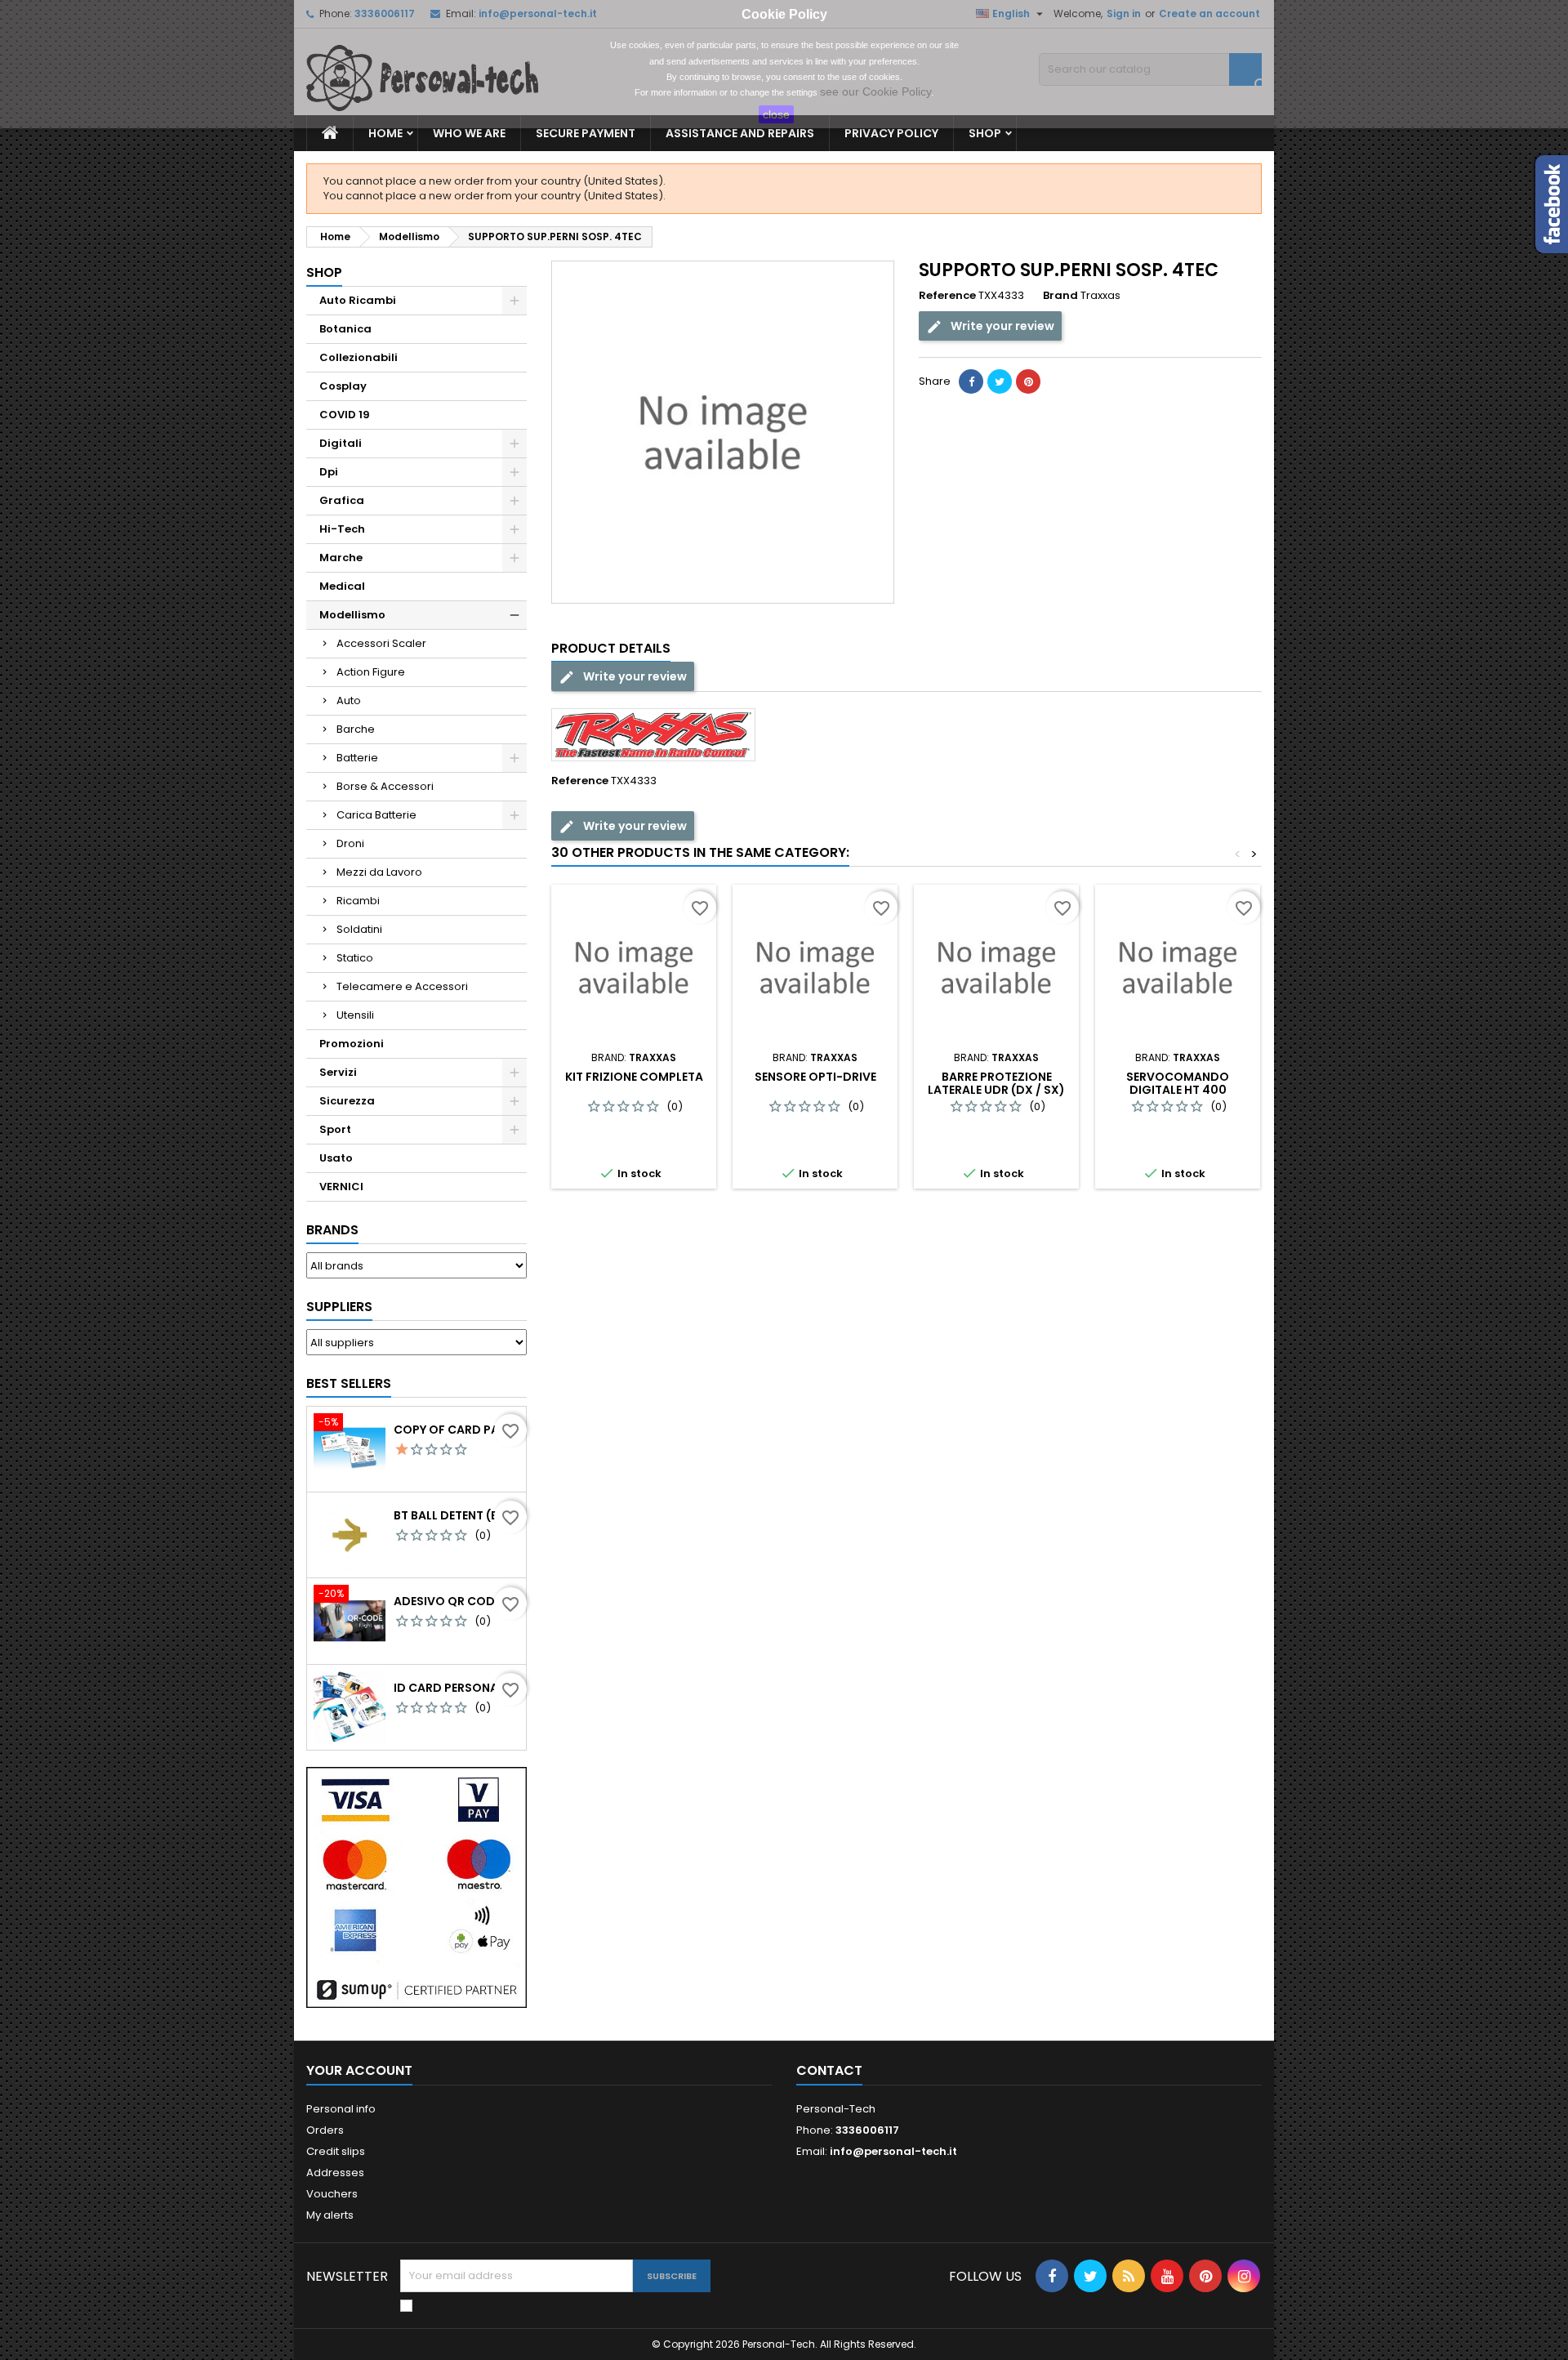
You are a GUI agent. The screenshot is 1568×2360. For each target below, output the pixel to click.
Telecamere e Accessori (402, 986)
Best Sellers (349, 1383)
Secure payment (586, 133)
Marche (341, 558)
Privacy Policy (891, 133)
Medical (342, 586)
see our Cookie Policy (875, 91)
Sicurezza (347, 1101)
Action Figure (371, 672)
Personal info (341, 2109)
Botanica (345, 329)
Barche (356, 729)
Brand (1060, 296)
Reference (947, 296)
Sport (335, 1129)
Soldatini (359, 929)
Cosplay (343, 386)
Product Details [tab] (611, 648)
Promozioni (352, 1044)
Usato (336, 1158)
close (776, 114)
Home (385, 133)
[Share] (971, 381)
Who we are (469, 133)
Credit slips (336, 2151)
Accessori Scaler (381, 643)
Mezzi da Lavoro (379, 872)
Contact (829, 2070)
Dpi (329, 472)
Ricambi (358, 901)
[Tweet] (1000, 381)
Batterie (357, 758)
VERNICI (341, 1187)
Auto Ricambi (358, 300)
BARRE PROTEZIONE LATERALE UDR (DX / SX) (996, 1083)
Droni (350, 843)
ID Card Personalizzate (457, 1688)
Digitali (341, 443)
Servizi (338, 1072)
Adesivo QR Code (447, 1601)
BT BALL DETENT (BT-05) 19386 (457, 1515)
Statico (355, 958)
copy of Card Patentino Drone (457, 1430)
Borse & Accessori (385, 786)
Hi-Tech (342, 529)
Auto (349, 700)
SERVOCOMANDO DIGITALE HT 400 (1178, 1083)
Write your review (1001, 326)
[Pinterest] (1028, 381)
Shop (985, 133)
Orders (325, 2130)
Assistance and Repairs (740, 133)
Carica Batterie (376, 815)
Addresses (335, 2173)
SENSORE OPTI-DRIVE (815, 1077)
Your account (359, 2070)
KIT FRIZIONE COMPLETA (634, 1077)
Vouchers (332, 2194)
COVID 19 (345, 415)
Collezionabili (359, 357)
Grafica (342, 500)
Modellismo (352, 615)
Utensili (355, 1015)
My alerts (330, 2215)
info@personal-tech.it (893, 2151)
